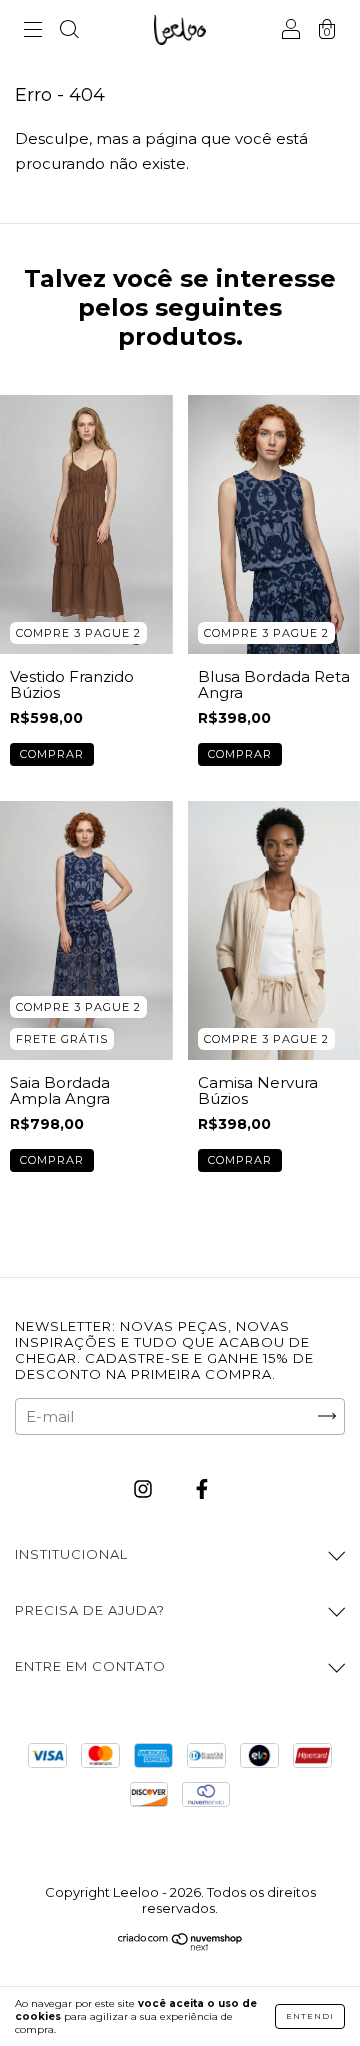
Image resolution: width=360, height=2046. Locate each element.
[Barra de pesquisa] (69, 31)
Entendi (310, 2016)
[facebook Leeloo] (202, 1488)
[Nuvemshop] (180, 1946)
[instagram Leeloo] (145, 1488)
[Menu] (33, 31)
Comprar (52, 754)
